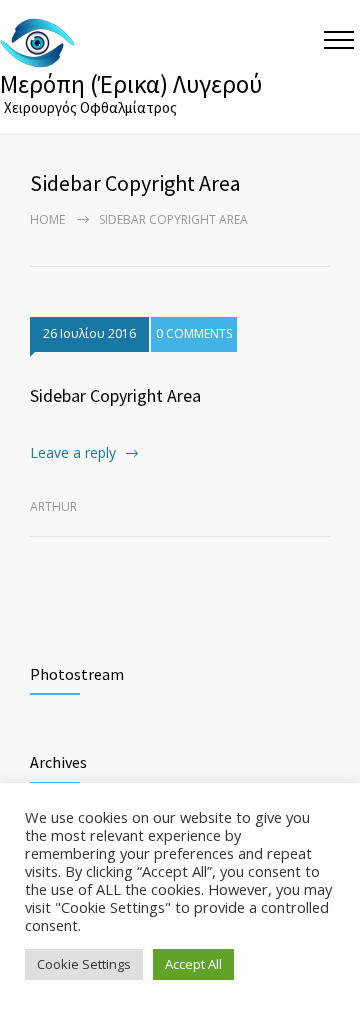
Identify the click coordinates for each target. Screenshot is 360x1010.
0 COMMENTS (194, 333)
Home (47, 219)
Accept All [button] (193, 964)
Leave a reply (73, 452)
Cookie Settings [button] (84, 964)
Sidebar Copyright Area (115, 395)
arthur (53, 506)
